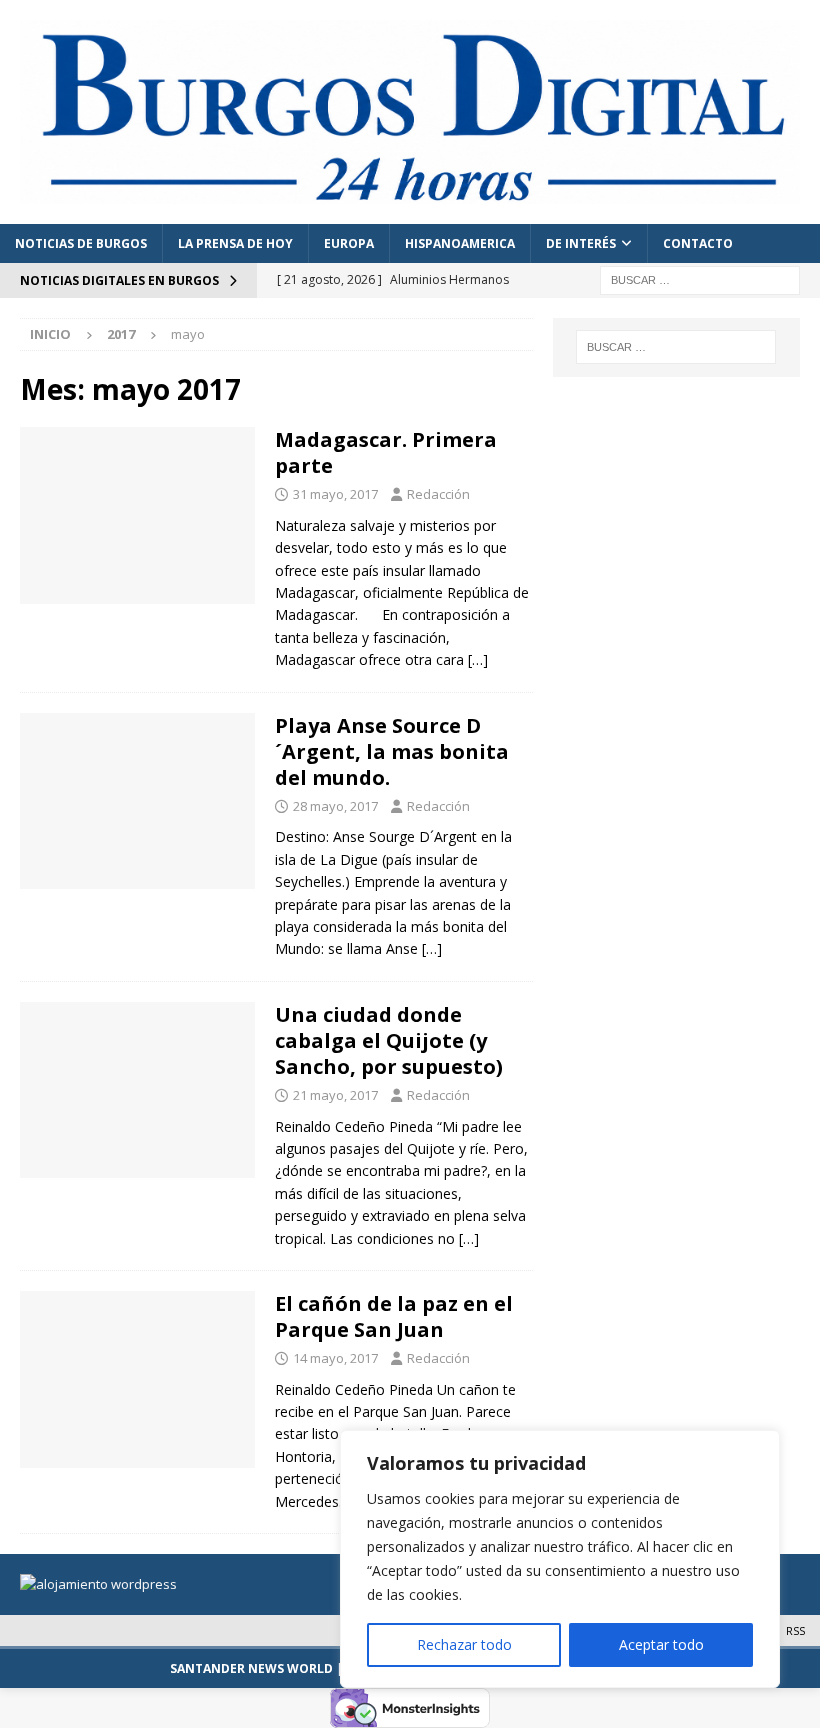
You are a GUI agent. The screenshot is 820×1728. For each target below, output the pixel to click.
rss (795, 1630)
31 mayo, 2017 (335, 494)
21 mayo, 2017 (335, 1095)
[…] (478, 659)
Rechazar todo (464, 1644)
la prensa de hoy (235, 243)
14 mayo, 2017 (335, 1358)
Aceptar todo (661, 1644)
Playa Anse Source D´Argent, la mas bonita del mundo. (392, 751)
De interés (581, 243)
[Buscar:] (700, 278)
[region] (560, 1559)
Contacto (698, 243)
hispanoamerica (460, 243)
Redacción (438, 494)
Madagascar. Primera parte (386, 452)
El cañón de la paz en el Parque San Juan (394, 1316)
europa (349, 243)
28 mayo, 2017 (335, 806)
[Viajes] (137, 515)
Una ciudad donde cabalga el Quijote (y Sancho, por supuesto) (389, 1040)
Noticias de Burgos (81, 243)
